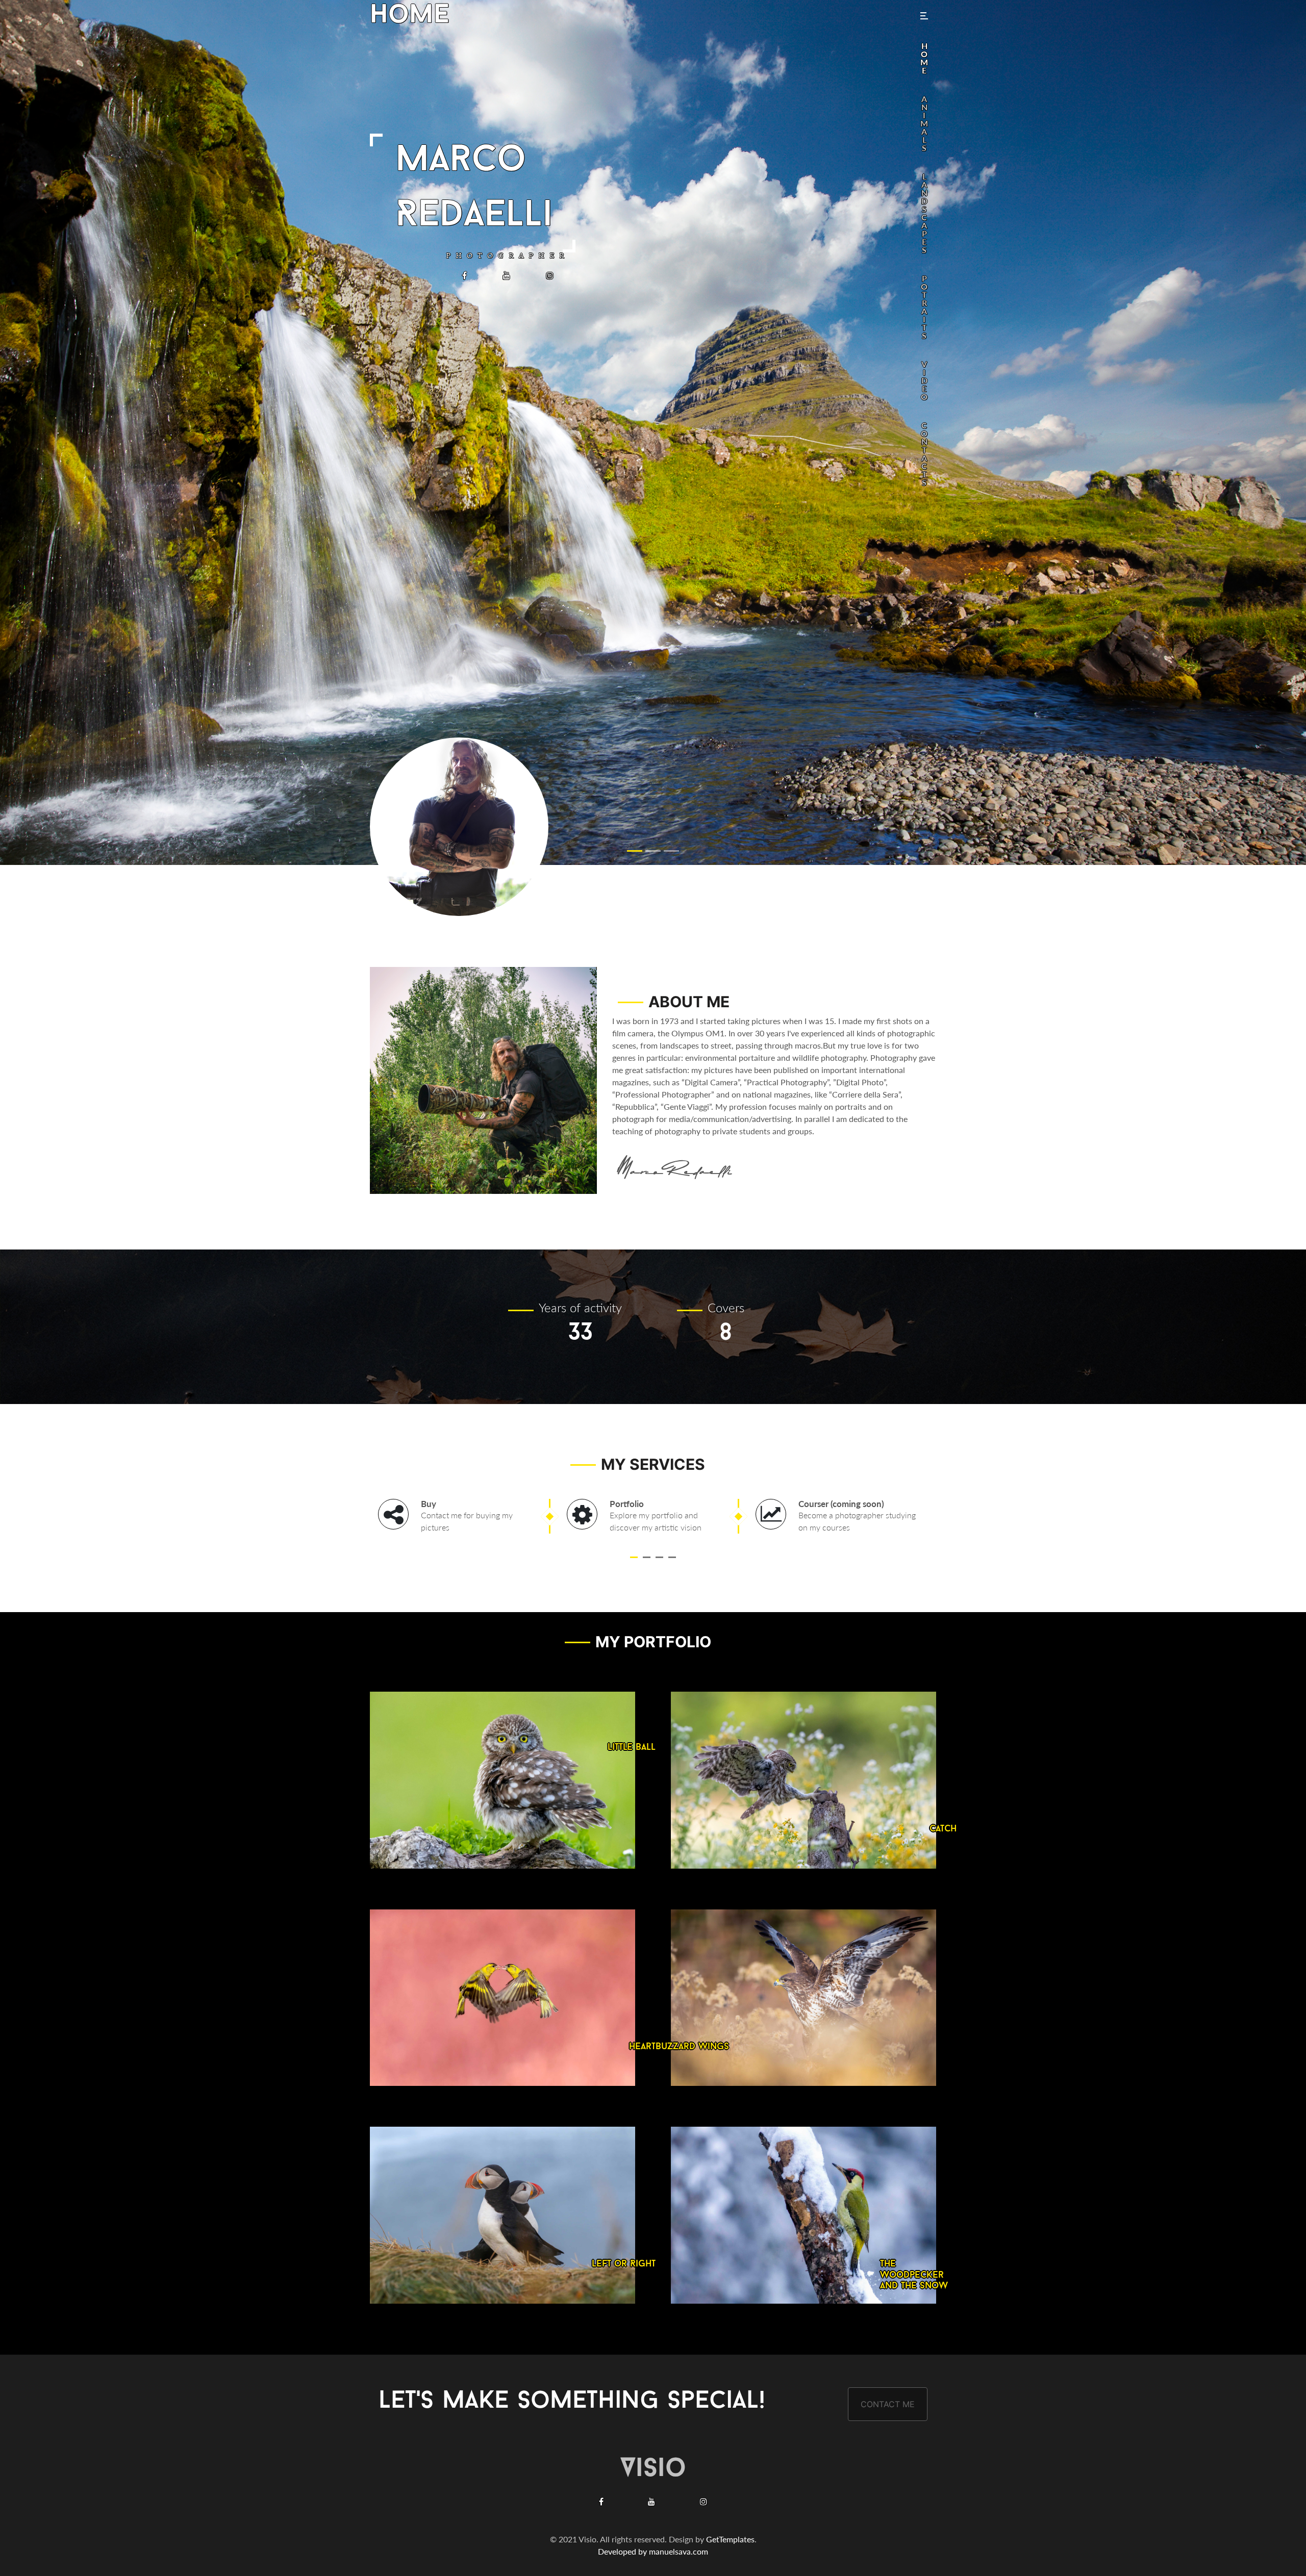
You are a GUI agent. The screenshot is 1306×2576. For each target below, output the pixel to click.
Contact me (888, 2404)
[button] (634, 1557)
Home (410, 16)
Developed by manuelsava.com (653, 2551)
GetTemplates (730, 2539)
